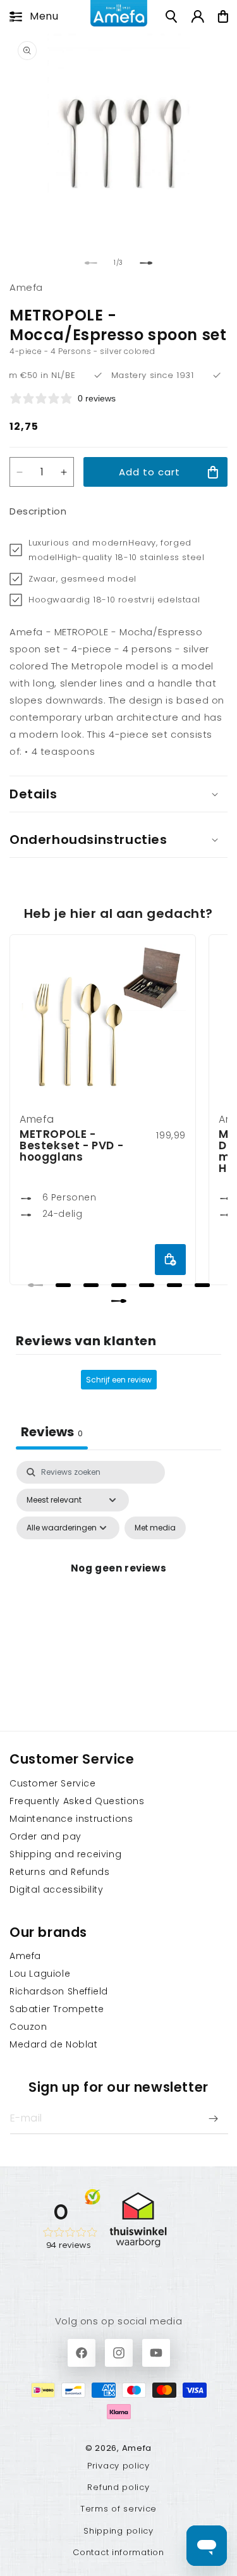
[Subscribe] (213, 2118)
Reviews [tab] (52, 1432)
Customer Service (53, 1783)
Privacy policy (118, 2466)
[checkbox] (155, 1528)
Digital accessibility (57, 1889)
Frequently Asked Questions (77, 1801)
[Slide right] (147, 263)
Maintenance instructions (71, 1819)
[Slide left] (91, 263)
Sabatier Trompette (57, 2009)
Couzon (28, 2027)
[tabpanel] (118, 1583)
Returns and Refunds (59, 1872)
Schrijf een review (119, 1380)
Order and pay (46, 1836)
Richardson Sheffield (59, 1991)
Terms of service (118, 2509)
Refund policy (118, 2487)
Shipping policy (118, 2531)
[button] (30, 16)
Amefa (25, 1956)
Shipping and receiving (65, 1854)
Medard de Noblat (54, 2044)
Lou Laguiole (40, 1974)
